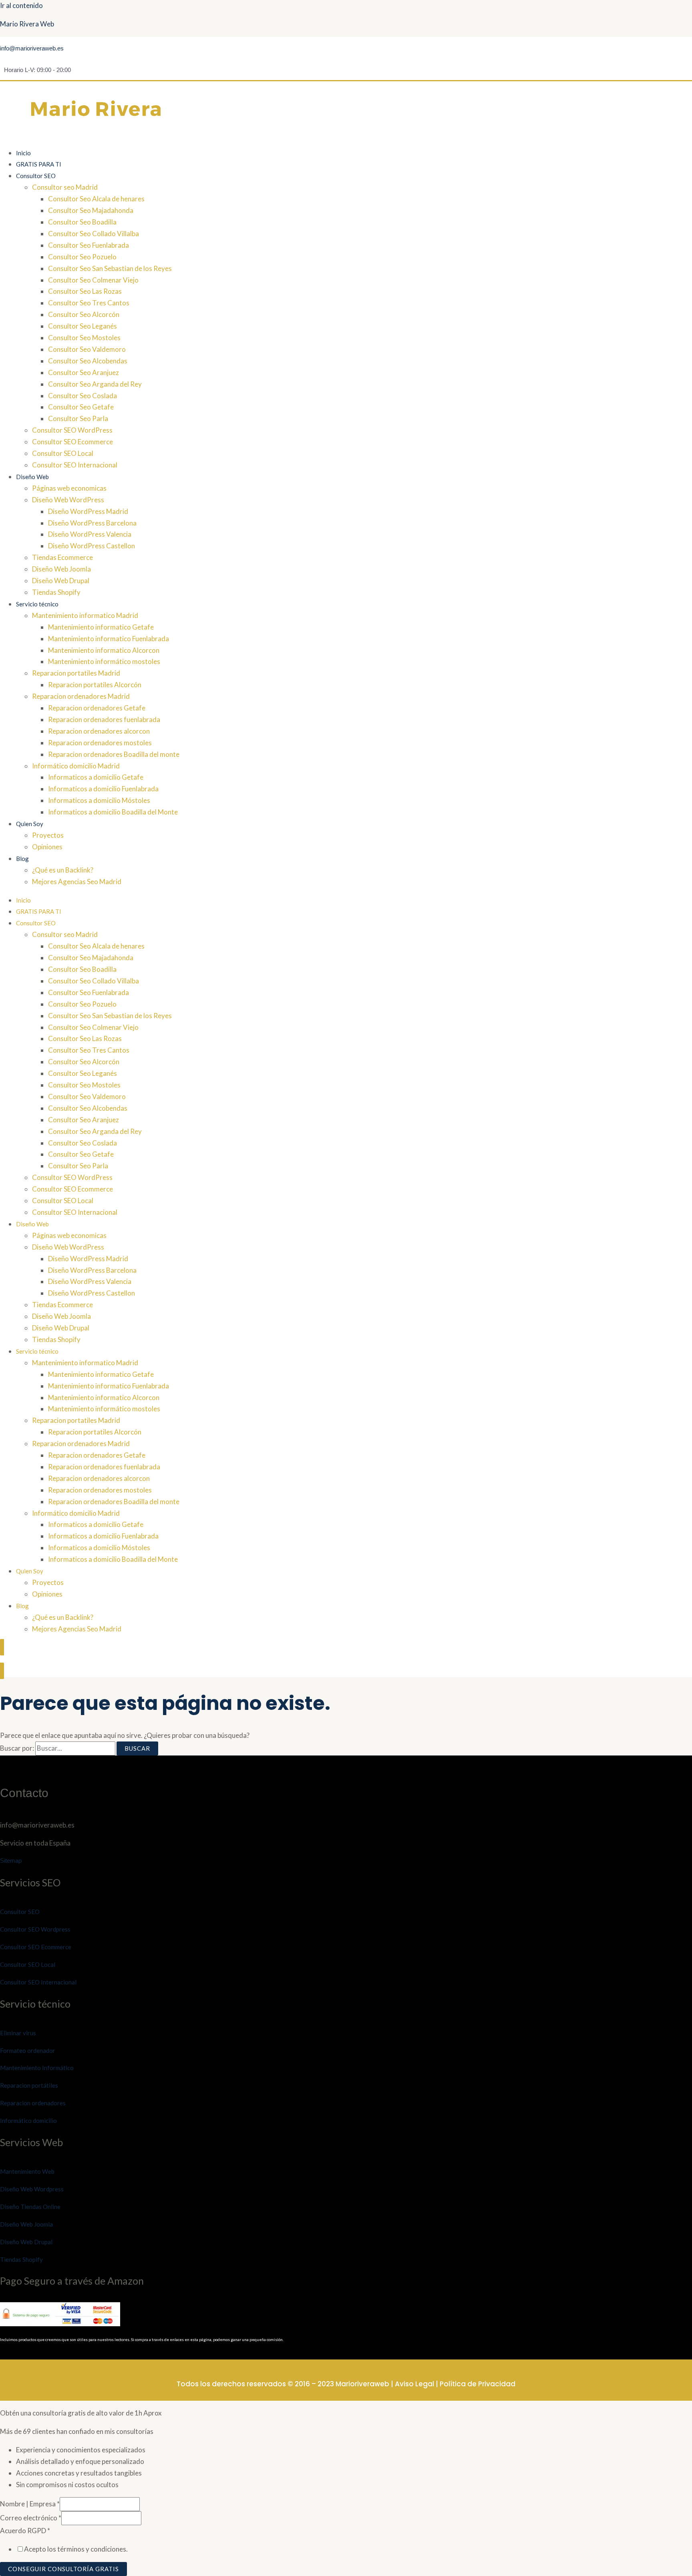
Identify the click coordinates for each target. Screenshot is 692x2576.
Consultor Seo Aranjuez (83, 372)
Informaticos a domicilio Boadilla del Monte (113, 812)
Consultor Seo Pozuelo (82, 257)
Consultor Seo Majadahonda (91, 210)
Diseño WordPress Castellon (92, 546)
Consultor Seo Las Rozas (85, 291)
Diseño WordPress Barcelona (92, 523)
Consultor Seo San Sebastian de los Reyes (110, 268)
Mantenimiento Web (27, 2171)
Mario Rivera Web (27, 24)
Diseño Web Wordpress (32, 2189)
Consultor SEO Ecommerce (72, 442)
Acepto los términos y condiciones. (76, 2549)
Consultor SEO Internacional (75, 465)
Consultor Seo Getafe (81, 407)
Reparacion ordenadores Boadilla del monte (114, 754)
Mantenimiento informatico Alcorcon (104, 650)
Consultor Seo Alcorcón (84, 314)
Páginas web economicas (69, 488)
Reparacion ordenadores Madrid (81, 696)
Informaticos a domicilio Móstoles (99, 800)
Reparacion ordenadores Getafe (97, 708)
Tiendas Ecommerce (62, 557)
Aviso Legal (414, 2384)
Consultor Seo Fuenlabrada (89, 245)
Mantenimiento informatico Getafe (101, 627)
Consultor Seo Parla (78, 418)
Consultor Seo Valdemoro (87, 349)
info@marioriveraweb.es (32, 48)
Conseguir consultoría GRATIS (63, 2569)
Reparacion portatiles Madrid (76, 673)
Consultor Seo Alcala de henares (96, 199)
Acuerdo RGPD (25, 2531)
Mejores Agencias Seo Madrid (77, 882)
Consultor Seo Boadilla (82, 222)
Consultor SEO (36, 176)
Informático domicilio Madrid (76, 766)
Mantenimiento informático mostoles (104, 661)
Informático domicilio (28, 2121)
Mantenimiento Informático (37, 2068)
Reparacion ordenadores (33, 2103)
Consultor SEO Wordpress (35, 1929)
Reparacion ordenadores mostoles (100, 743)
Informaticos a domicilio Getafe (96, 777)
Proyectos (48, 835)
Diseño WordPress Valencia (90, 534)
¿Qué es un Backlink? (63, 870)
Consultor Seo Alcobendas (88, 361)
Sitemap (11, 1861)
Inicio (23, 153)
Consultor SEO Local (63, 453)
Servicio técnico (37, 604)
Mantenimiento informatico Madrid (85, 615)
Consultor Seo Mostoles (84, 338)
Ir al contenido (21, 5)
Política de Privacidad (478, 2384)
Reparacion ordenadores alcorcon (99, 731)
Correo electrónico (31, 2518)
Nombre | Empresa (30, 2504)
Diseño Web (32, 477)
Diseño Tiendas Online (30, 2207)
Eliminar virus (18, 2033)
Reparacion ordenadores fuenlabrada (104, 719)
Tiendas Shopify (56, 592)
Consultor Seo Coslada (82, 396)
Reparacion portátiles (29, 2085)
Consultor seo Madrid (65, 187)
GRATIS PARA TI (39, 164)
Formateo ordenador (28, 2050)
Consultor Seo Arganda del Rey (95, 384)
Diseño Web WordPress (68, 500)
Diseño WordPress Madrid (88, 511)
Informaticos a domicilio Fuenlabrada (103, 789)
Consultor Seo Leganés (82, 326)
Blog (22, 859)
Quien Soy (30, 824)
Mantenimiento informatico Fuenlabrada (109, 639)
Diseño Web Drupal (61, 581)
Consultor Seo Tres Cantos (89, 303)
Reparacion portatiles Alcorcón (95, 685)
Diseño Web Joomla (61, 569)
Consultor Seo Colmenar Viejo (93, 280)
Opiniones (47, 847)
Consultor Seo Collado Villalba (94, 234)
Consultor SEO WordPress (72, 430)
